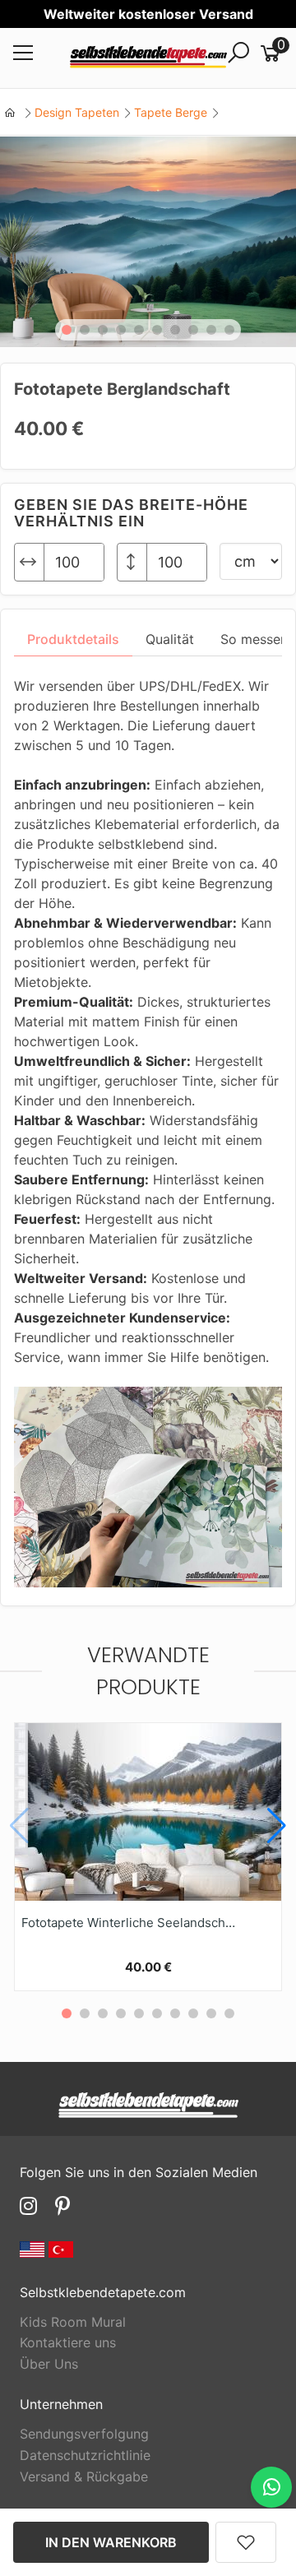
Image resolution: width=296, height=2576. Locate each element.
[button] (67, 330)
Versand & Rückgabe (84, 2476)
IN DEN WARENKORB (111, 2542)
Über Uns (49, 2364)
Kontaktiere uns (68, 2342)
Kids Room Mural (73, 2322)
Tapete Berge (171, 112)
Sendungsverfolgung (84, 2434)
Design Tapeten (77, 112)
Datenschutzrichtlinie (85, 2455)
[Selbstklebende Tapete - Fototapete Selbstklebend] (148, 58)
